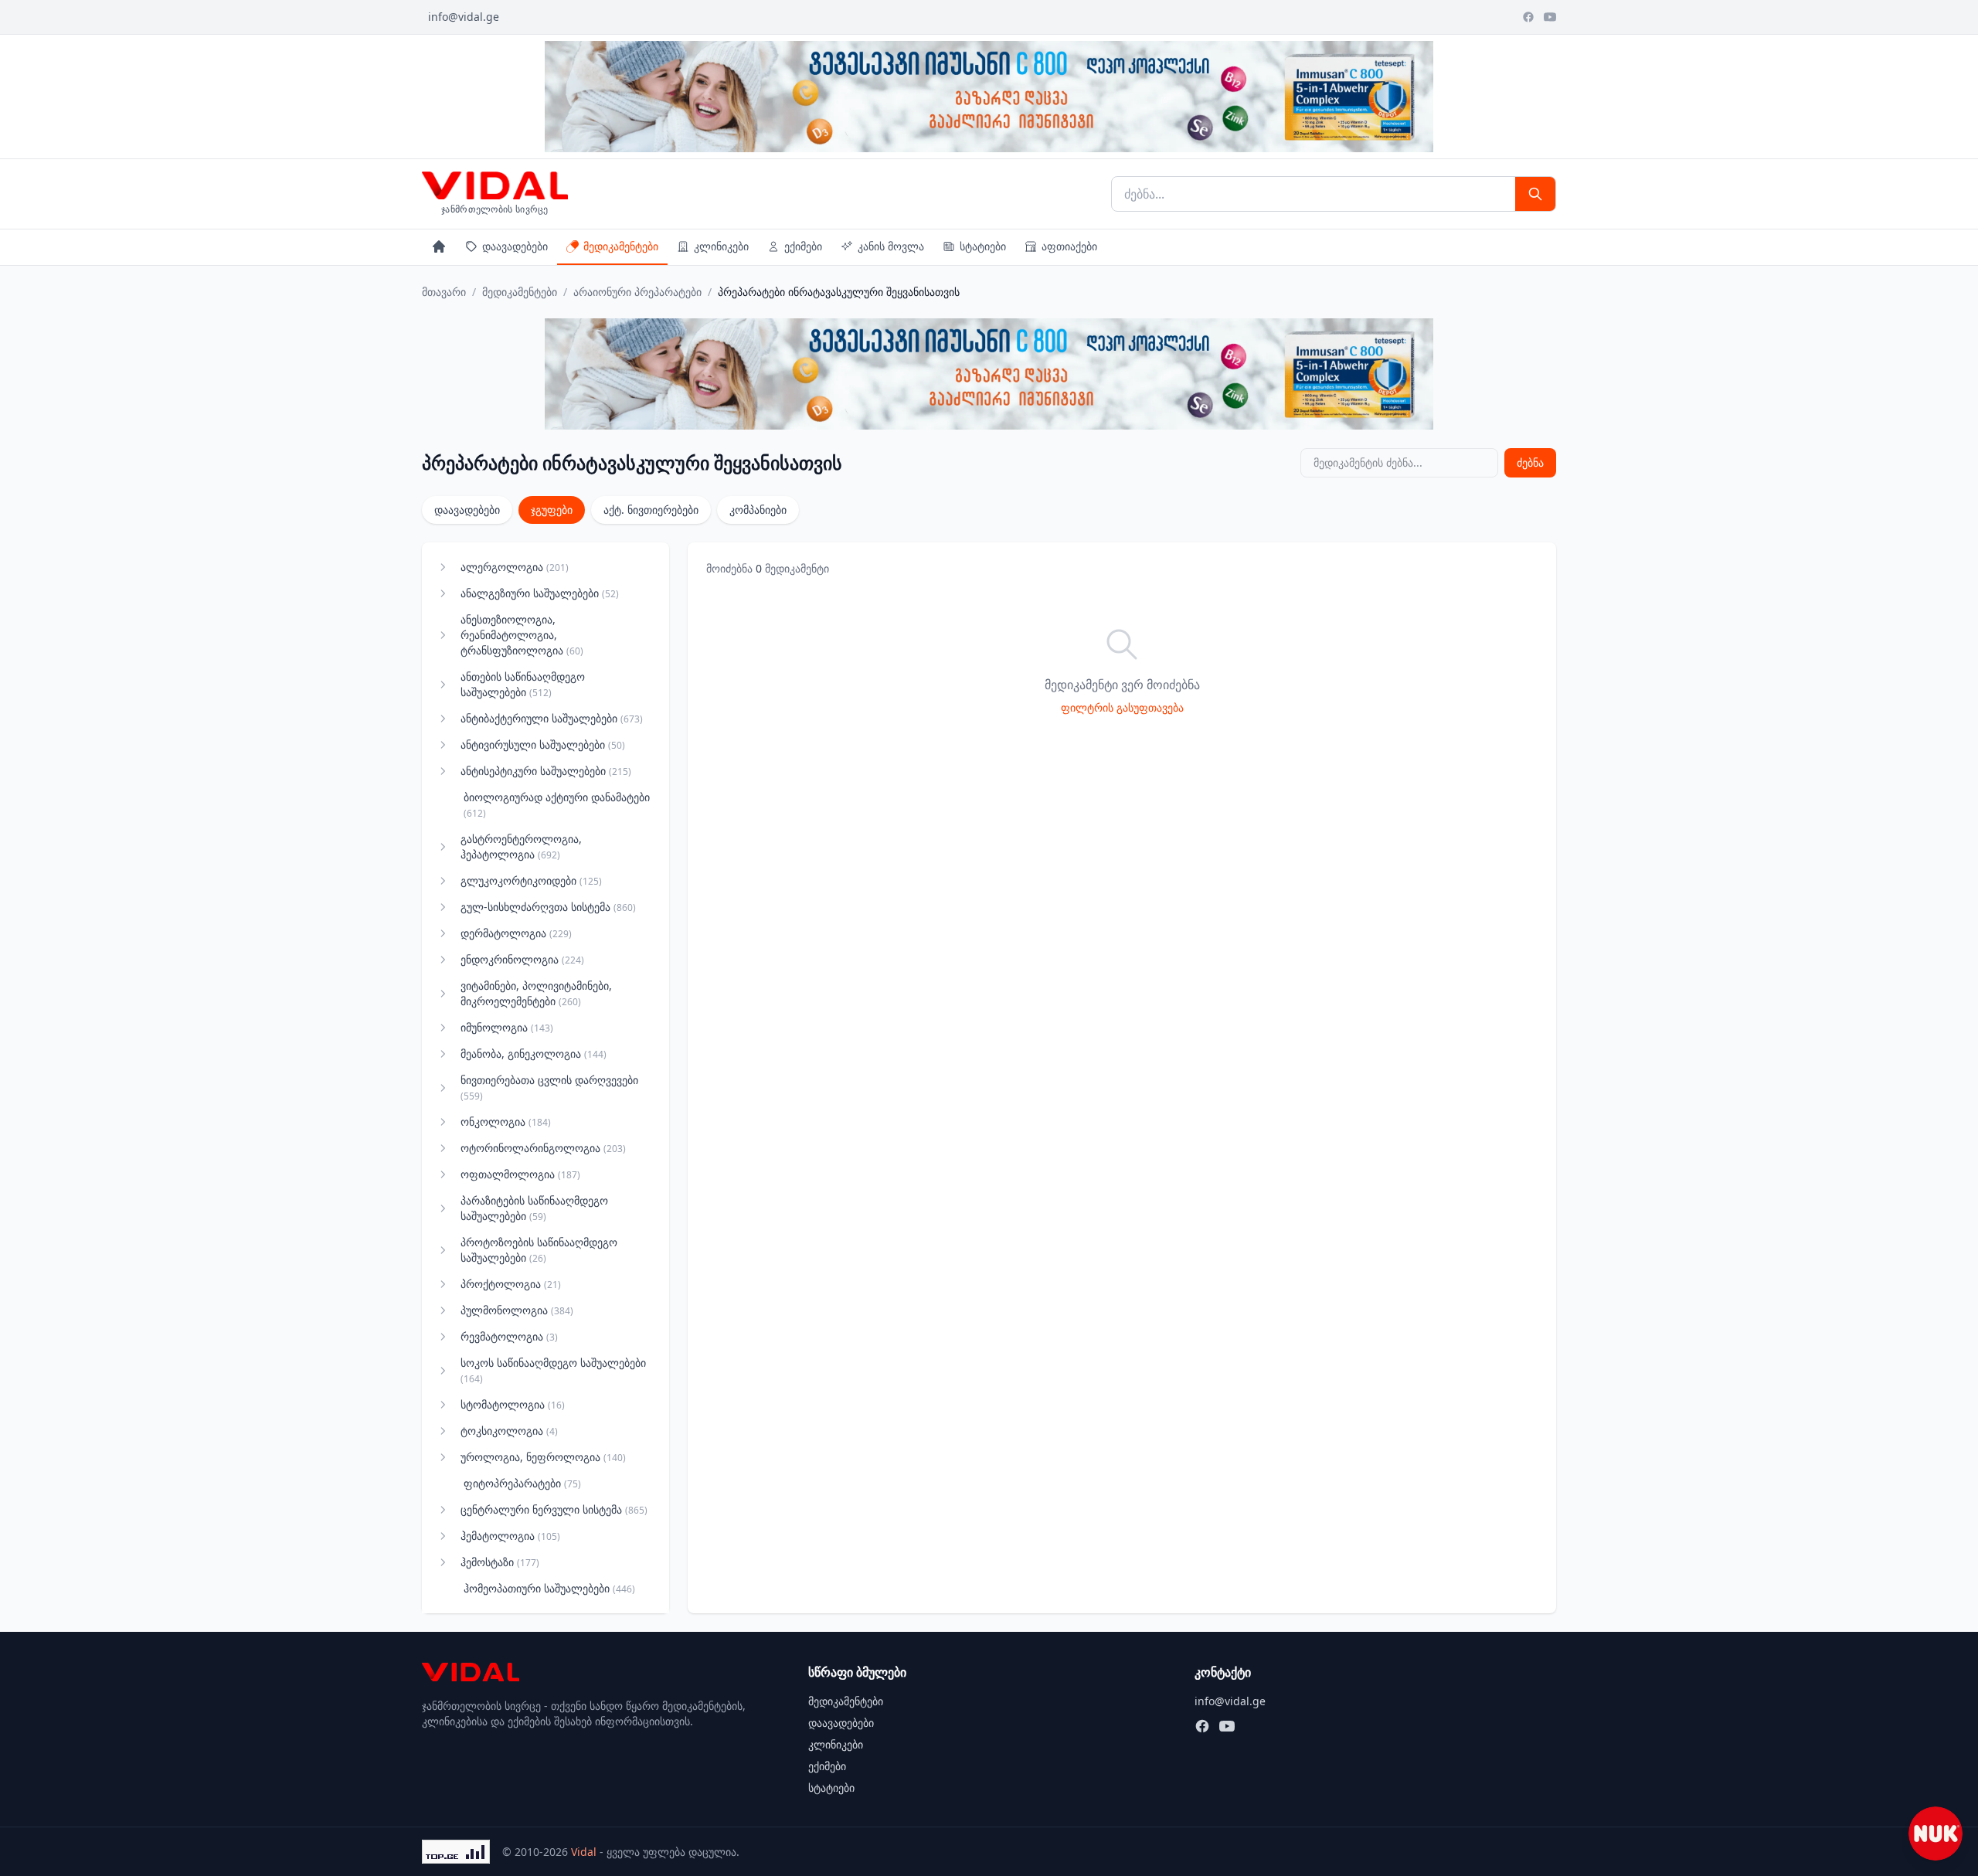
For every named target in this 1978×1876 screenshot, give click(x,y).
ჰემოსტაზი (500, 1562)
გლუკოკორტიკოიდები (531, 880)
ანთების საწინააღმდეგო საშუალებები (523, 684)
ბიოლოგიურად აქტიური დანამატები (557, 805)
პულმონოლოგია (517, 1310)
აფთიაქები (1069, 246)
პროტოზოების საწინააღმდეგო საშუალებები (539, 1250)
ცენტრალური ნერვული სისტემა (554, 1509)
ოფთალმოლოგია (520, 1174)
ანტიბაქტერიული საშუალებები (552, 718)
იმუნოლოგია (507, 1027)
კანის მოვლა (891, 246)
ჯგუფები (552, 510)
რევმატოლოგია (509, 1336)
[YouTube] (1550, 17)
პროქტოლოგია (511, 1284)
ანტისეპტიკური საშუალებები (546, 771)
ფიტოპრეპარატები (522, 1483)
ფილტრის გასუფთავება (1122, 707)
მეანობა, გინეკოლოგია (534, 1054)
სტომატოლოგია (513, 1404)
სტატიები (983, 246)
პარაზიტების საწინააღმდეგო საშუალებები (534, 1208)
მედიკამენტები (621, 246)
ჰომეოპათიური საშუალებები (549, 1588)
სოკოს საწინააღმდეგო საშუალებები (553, 1370)
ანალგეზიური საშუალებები (540, 593)
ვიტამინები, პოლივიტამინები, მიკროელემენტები (536, 993)
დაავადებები (515, 246)
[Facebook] (1528, 17)
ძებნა (1530, 462)
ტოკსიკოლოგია (509, 1431)
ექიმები (803, 246)
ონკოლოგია (506, 1122)
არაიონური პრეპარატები (637, 292)
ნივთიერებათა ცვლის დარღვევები (549, 1088)
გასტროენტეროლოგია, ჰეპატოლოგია (521, 846)
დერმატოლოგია (516, 933)
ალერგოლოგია (515, 567)
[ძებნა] (1535, 194)
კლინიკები (721, 246)
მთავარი (444, 292)
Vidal (584, 1852)
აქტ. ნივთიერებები (651, 510)
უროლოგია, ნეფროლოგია (543, 1457)
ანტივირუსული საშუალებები (543, 744)
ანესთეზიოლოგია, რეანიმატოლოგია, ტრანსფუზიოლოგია (522, 635)
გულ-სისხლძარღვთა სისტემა (548, 907)
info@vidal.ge (464, 17)
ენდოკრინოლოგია (522, 959)
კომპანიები (758, 510)
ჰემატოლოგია (510, 1536)
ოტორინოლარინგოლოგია (543, 1148)
